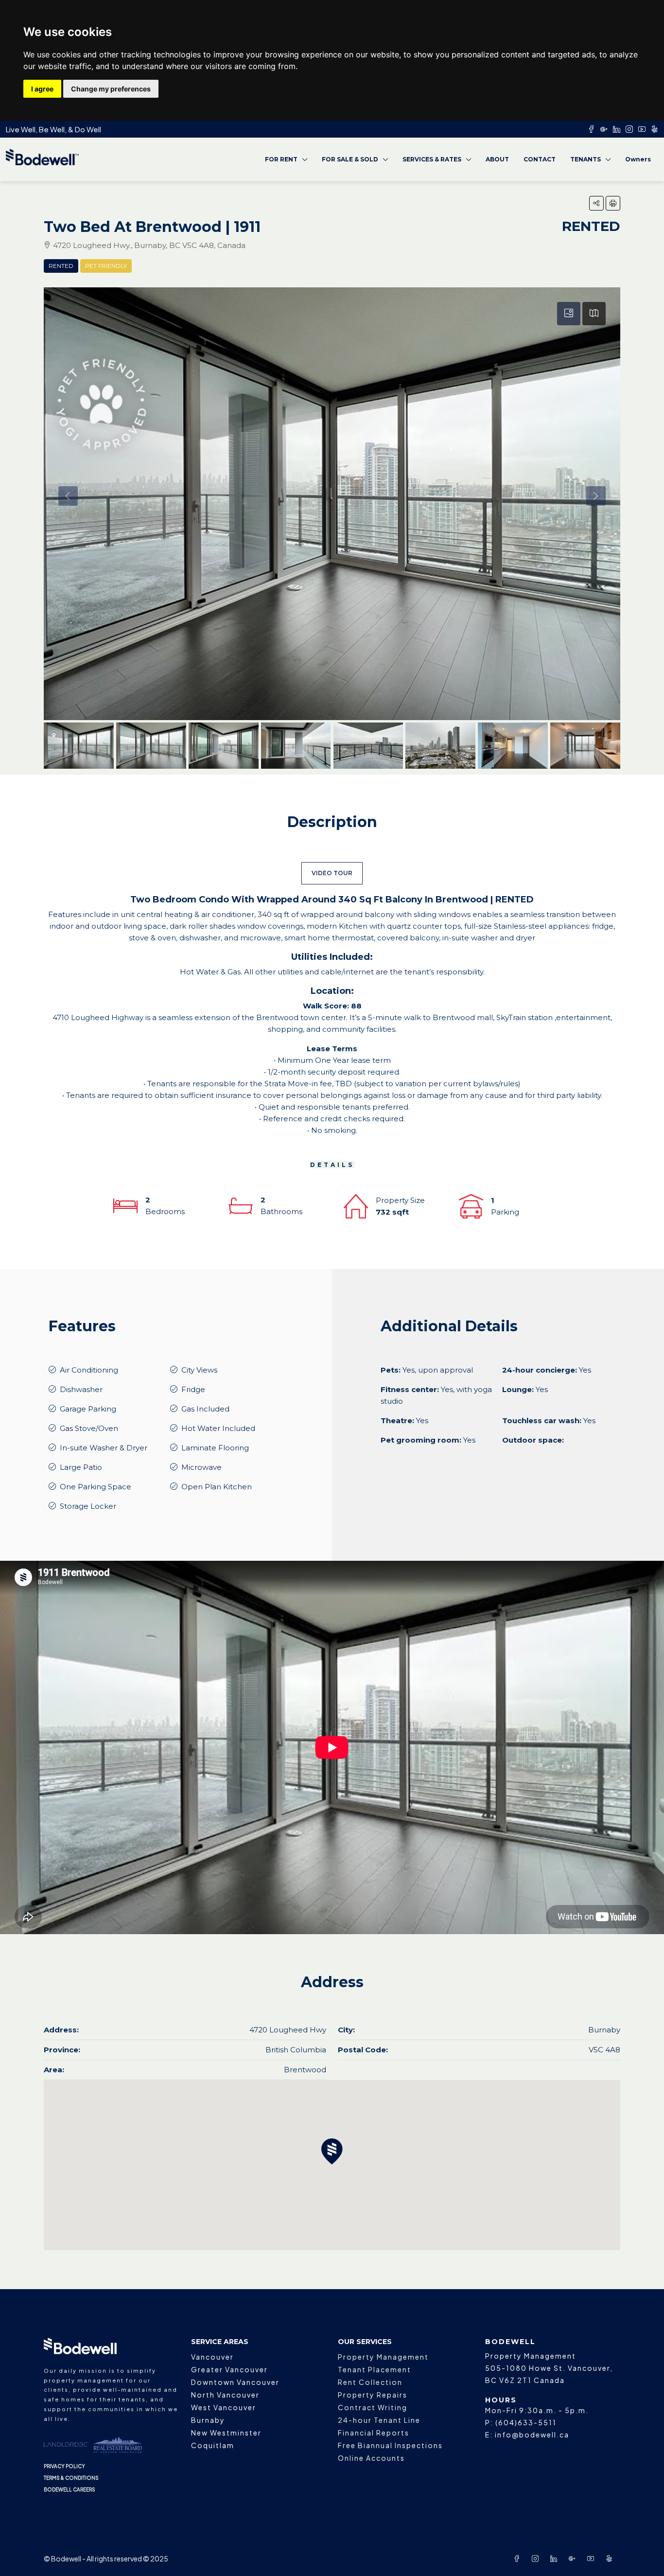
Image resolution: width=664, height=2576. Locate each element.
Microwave (201, 1467)
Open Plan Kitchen (217, 1487)
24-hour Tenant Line (379, 2420)
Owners (638, 159)
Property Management (383, 2357)
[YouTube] (593, 2558)
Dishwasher (81, 1389)
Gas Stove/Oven (89, 1428)
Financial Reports (374, 2433)
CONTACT (540, 159)
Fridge (193, 1389)
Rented (61, 266)
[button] (596, 203)
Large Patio (81, 1467)
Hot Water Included (218, 1428)
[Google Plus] (574, 2558)
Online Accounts (371, 2458)
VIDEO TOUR (332, 873)
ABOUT (497, 159)
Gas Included (205, 1409)
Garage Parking (88, 1409)
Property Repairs (373, 2395)
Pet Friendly (106, 266)
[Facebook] (519, 2558)
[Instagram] (537, 2558)
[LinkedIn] (556, 2558)
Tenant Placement (375, 2369)
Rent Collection (370, 2382)
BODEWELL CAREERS (70, 2489)
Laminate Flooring (215, 1448)
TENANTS (585, 159)
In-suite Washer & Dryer (104, 1448)
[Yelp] (611, 2558)
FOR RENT (281, 159)
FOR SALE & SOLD (350, 159)
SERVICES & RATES (432, 159)
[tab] (569, 314)
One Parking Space (96, 1487)
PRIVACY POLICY (64, 2466)
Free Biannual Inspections (390, 2445)
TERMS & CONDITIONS (71, 2478)
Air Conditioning (89, 1370)
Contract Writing (373, 2407)
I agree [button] (42, 89)
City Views (199, 1370)
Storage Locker (88, 1506)
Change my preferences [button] (111, 89)
